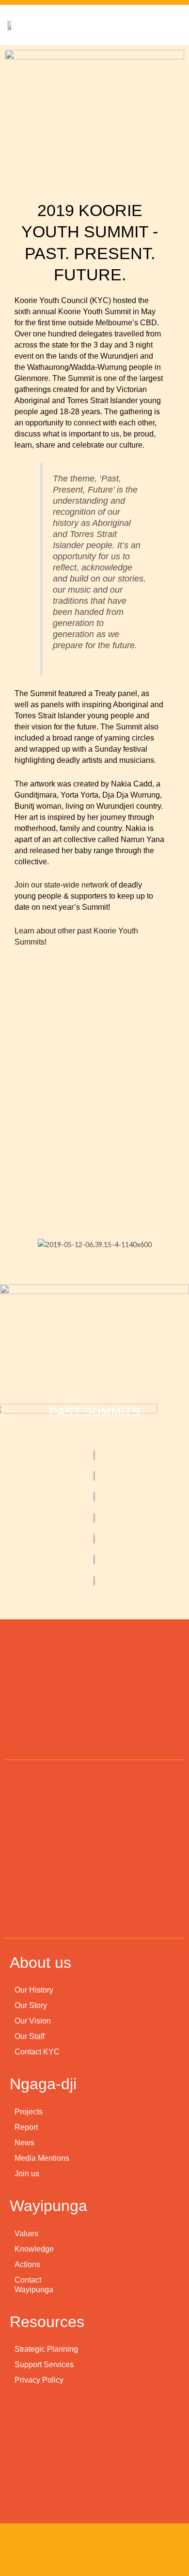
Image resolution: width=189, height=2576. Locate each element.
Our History (34, 1990)
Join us (27, 2174)
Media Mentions (42, 2158)
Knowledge (34, 2249)
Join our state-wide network (62, 885)
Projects (29, 2112)
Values (26, 2234)
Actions (27, 2264)
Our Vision (33, 2021)
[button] (43, 1244)
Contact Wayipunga (34, 2285)
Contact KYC (37, 2052)
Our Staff (30, 2036)
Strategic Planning (46, 2349)
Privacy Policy (39, 2380)
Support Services (44, 2365)
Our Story (31, 2005)
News (24, 2143)
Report (26, 2127)
